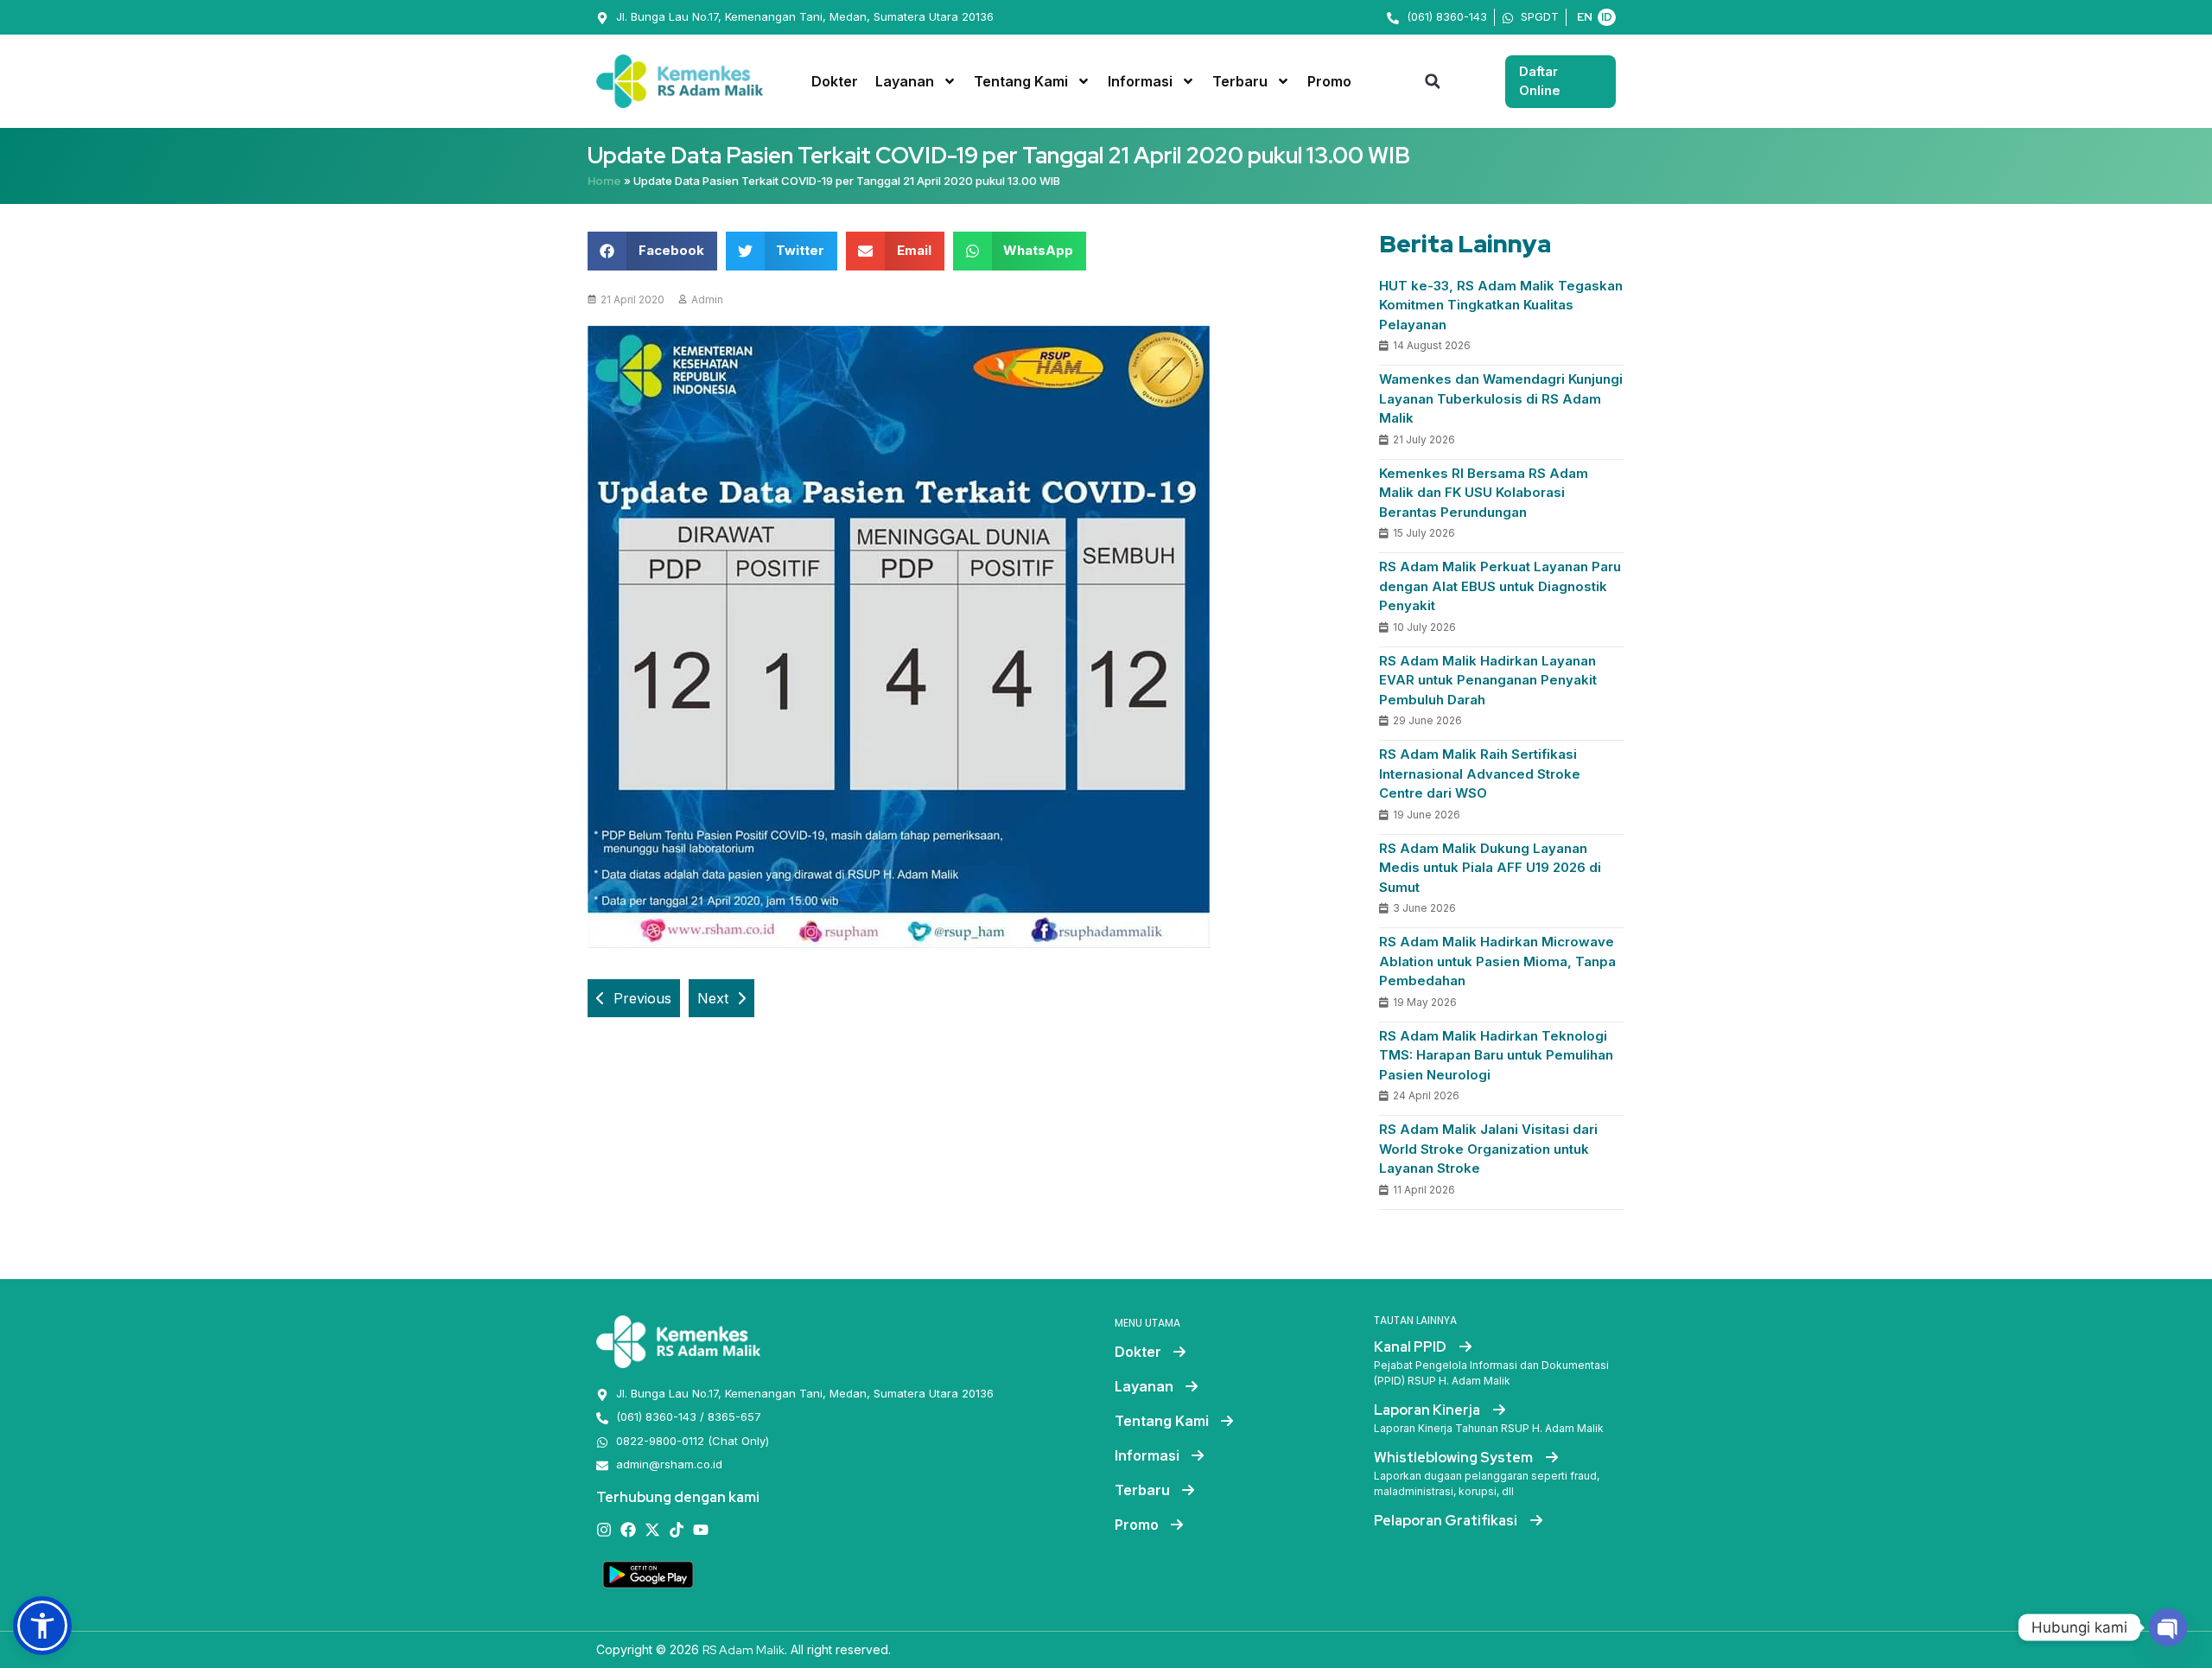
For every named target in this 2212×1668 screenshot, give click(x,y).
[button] (1433, 81)
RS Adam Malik (744, 1650)
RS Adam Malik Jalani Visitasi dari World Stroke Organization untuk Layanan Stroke (1488, 1149)
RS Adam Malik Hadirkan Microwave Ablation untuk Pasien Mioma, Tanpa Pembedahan (1497, 961)
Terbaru (1240, 81)
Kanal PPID (1411, 1347)
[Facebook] (628, 1530)
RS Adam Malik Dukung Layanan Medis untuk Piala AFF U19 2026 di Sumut (1490, 868)
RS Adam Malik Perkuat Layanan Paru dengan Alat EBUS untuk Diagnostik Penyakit (1500, 586)
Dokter (835, 81)
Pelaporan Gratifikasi (1447, 1521)
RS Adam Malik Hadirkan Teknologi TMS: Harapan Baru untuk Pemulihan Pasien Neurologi (1496, 1055)
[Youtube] (701, 1530)
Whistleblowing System (1455, 1458)
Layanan (905, 81)
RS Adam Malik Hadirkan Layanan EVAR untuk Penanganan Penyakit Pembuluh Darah (1488, 680)
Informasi (1140, 81)
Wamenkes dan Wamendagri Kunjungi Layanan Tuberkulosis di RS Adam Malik (1501, 398)
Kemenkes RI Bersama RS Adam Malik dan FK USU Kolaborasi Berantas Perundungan (1484, 493)
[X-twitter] (652, 1530)
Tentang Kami (1021, 81)
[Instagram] (604, 1530)
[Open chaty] (2168, 1627)
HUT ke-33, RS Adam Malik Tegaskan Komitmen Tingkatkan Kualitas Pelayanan (1501, 305)
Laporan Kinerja (1428, 1410)
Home (604, 181)
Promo (1329, 81)
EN (1585, 17)
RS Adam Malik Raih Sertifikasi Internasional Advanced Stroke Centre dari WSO (1480, 774)
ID (1607, 17)
